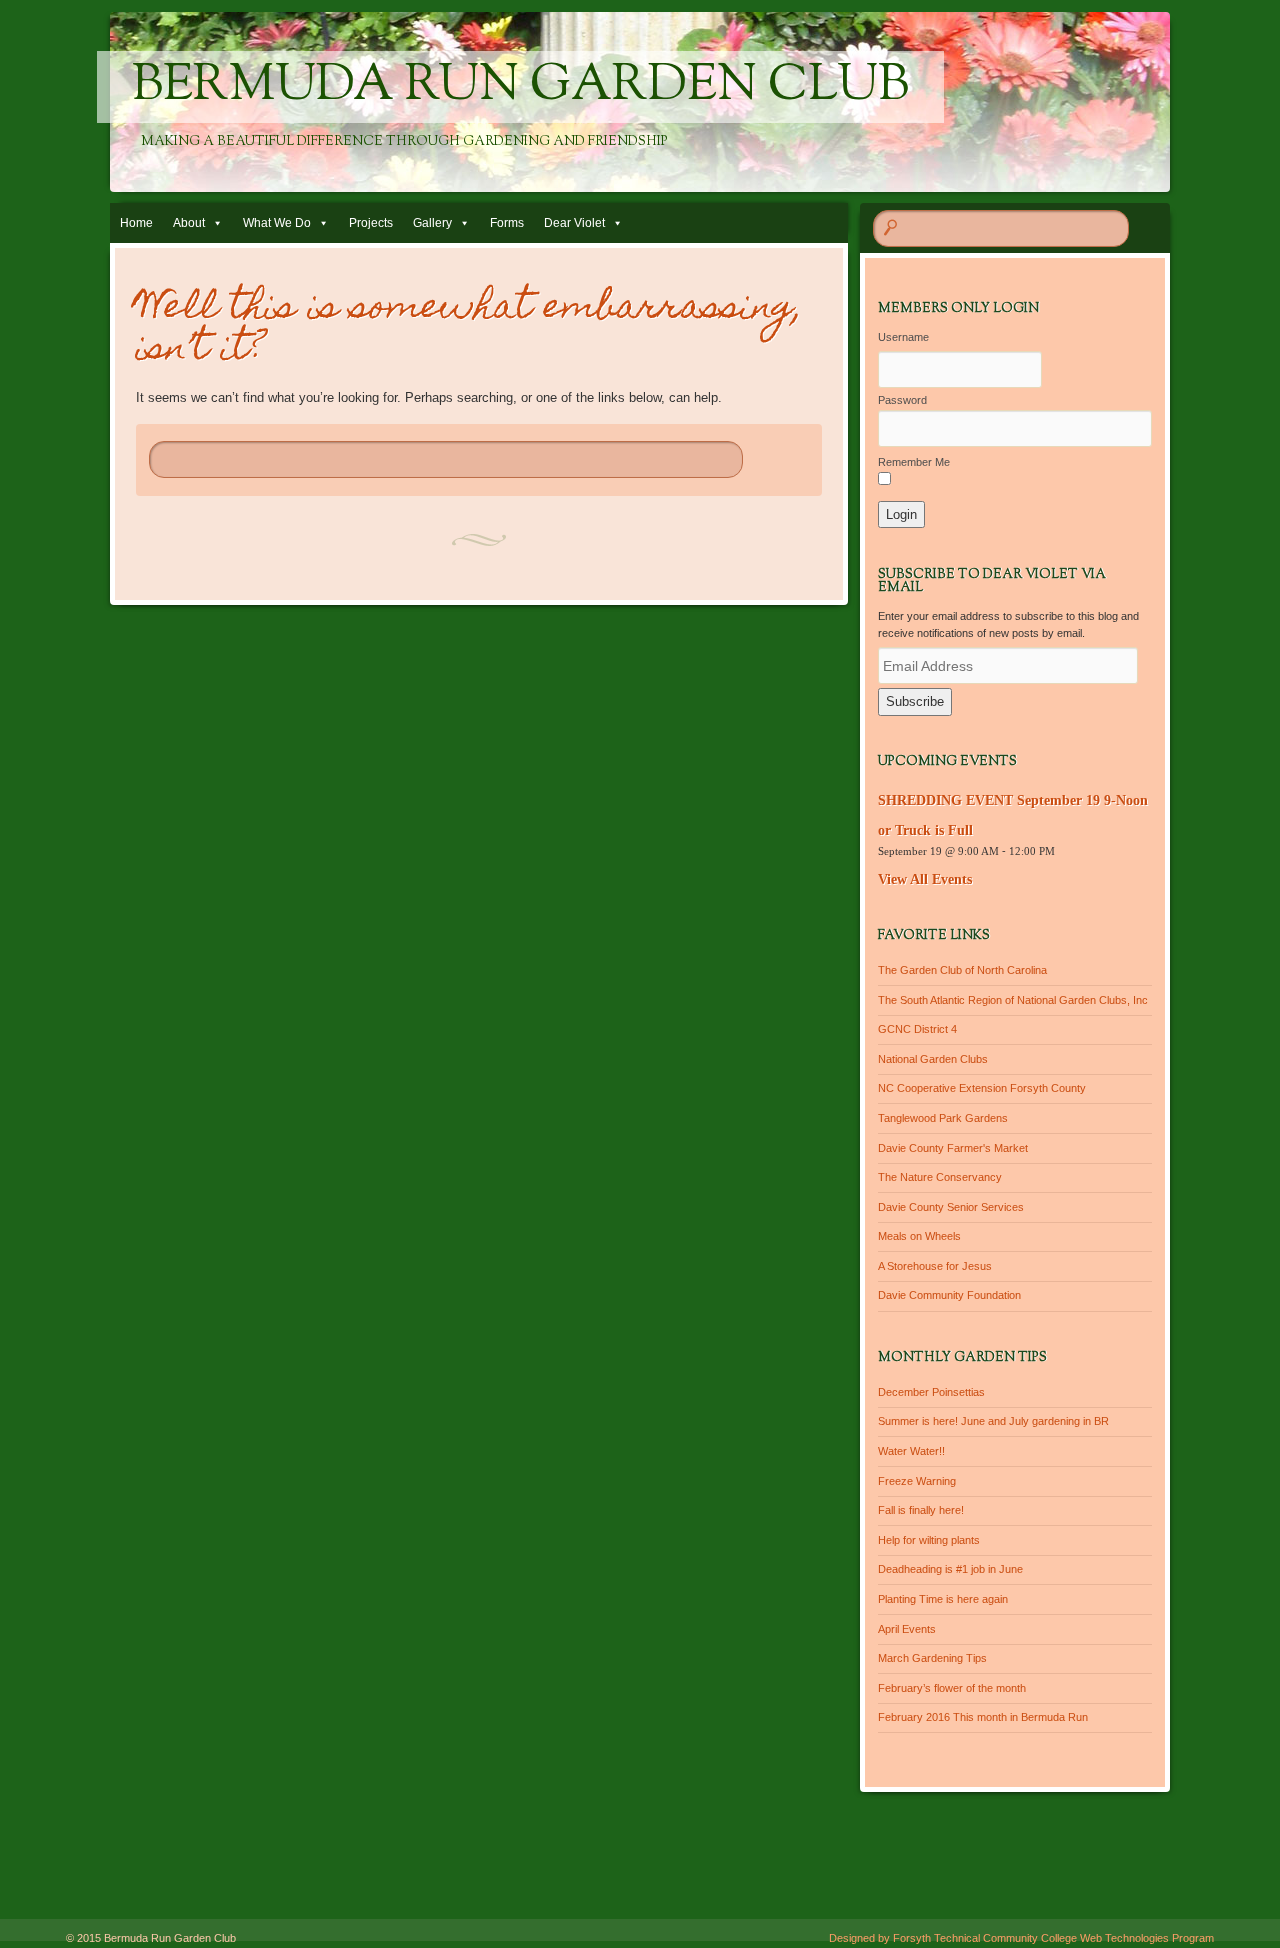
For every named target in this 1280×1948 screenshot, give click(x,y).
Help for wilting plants (929, 1540)
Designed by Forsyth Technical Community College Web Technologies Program (1021, 1938)
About (189, 223)
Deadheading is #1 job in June (950, 1569)
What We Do (277, 223)
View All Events (925, 879)
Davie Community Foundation (949, 1295)
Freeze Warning (917, 1481)
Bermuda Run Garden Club (520, 87)
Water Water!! (911, 1451)
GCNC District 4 (917, 1029)
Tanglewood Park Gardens (943, 1118)
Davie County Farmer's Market (953, 1148)
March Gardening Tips (932, 1658)
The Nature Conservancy (940, 1177)
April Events (907, 1629)
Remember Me (914, 462)
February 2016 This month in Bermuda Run (983, 1717)
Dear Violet (574, 223)
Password (902, 400)
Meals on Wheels (919, 1236)
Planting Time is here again (943, 1599)
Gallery (432, 223)
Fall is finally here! (921, 1510)
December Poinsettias (931, 1392)
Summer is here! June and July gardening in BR (993, 1421)
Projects (371, 223)
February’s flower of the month (952, 1688)
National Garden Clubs (933, 1059)
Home (136, 223)
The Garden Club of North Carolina (962, 970)
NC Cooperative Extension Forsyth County (982, 1088)
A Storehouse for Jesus (935, 1266)
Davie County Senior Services (951, 1207)
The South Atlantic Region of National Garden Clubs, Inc (1013, 1000)
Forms (507, 223)
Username (903, 337)
